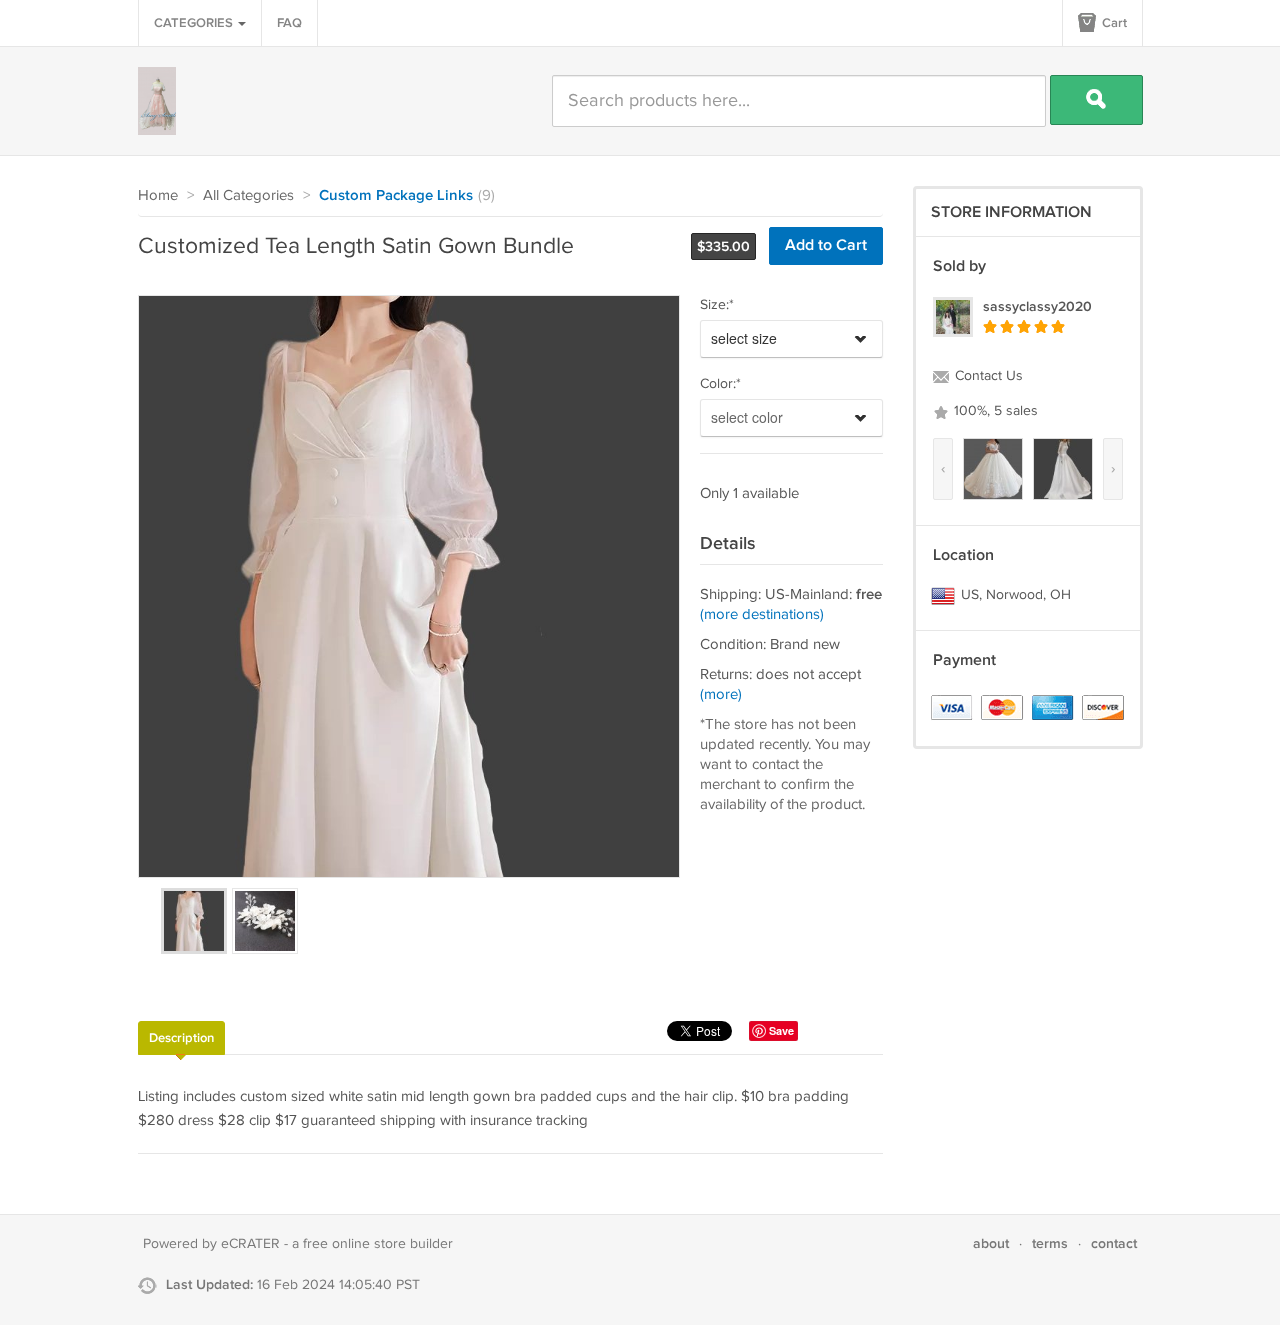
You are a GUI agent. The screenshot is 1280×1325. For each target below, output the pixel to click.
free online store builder (378, 1244)
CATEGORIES (195, 23)
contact (1114, 1243)
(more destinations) (762, 614)
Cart (1113, 23)
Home (158, 195)
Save (781, 1030)
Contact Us (987, 376)
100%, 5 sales (994, 411)
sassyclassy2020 (1037, 306)
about (991, 1243)
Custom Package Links (396, 196)
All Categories (248, 195)
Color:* (720, 384)
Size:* (717, 305)
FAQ (289, 23)
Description (181, 1038)
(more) (721, 694)
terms (1050, 1243)
